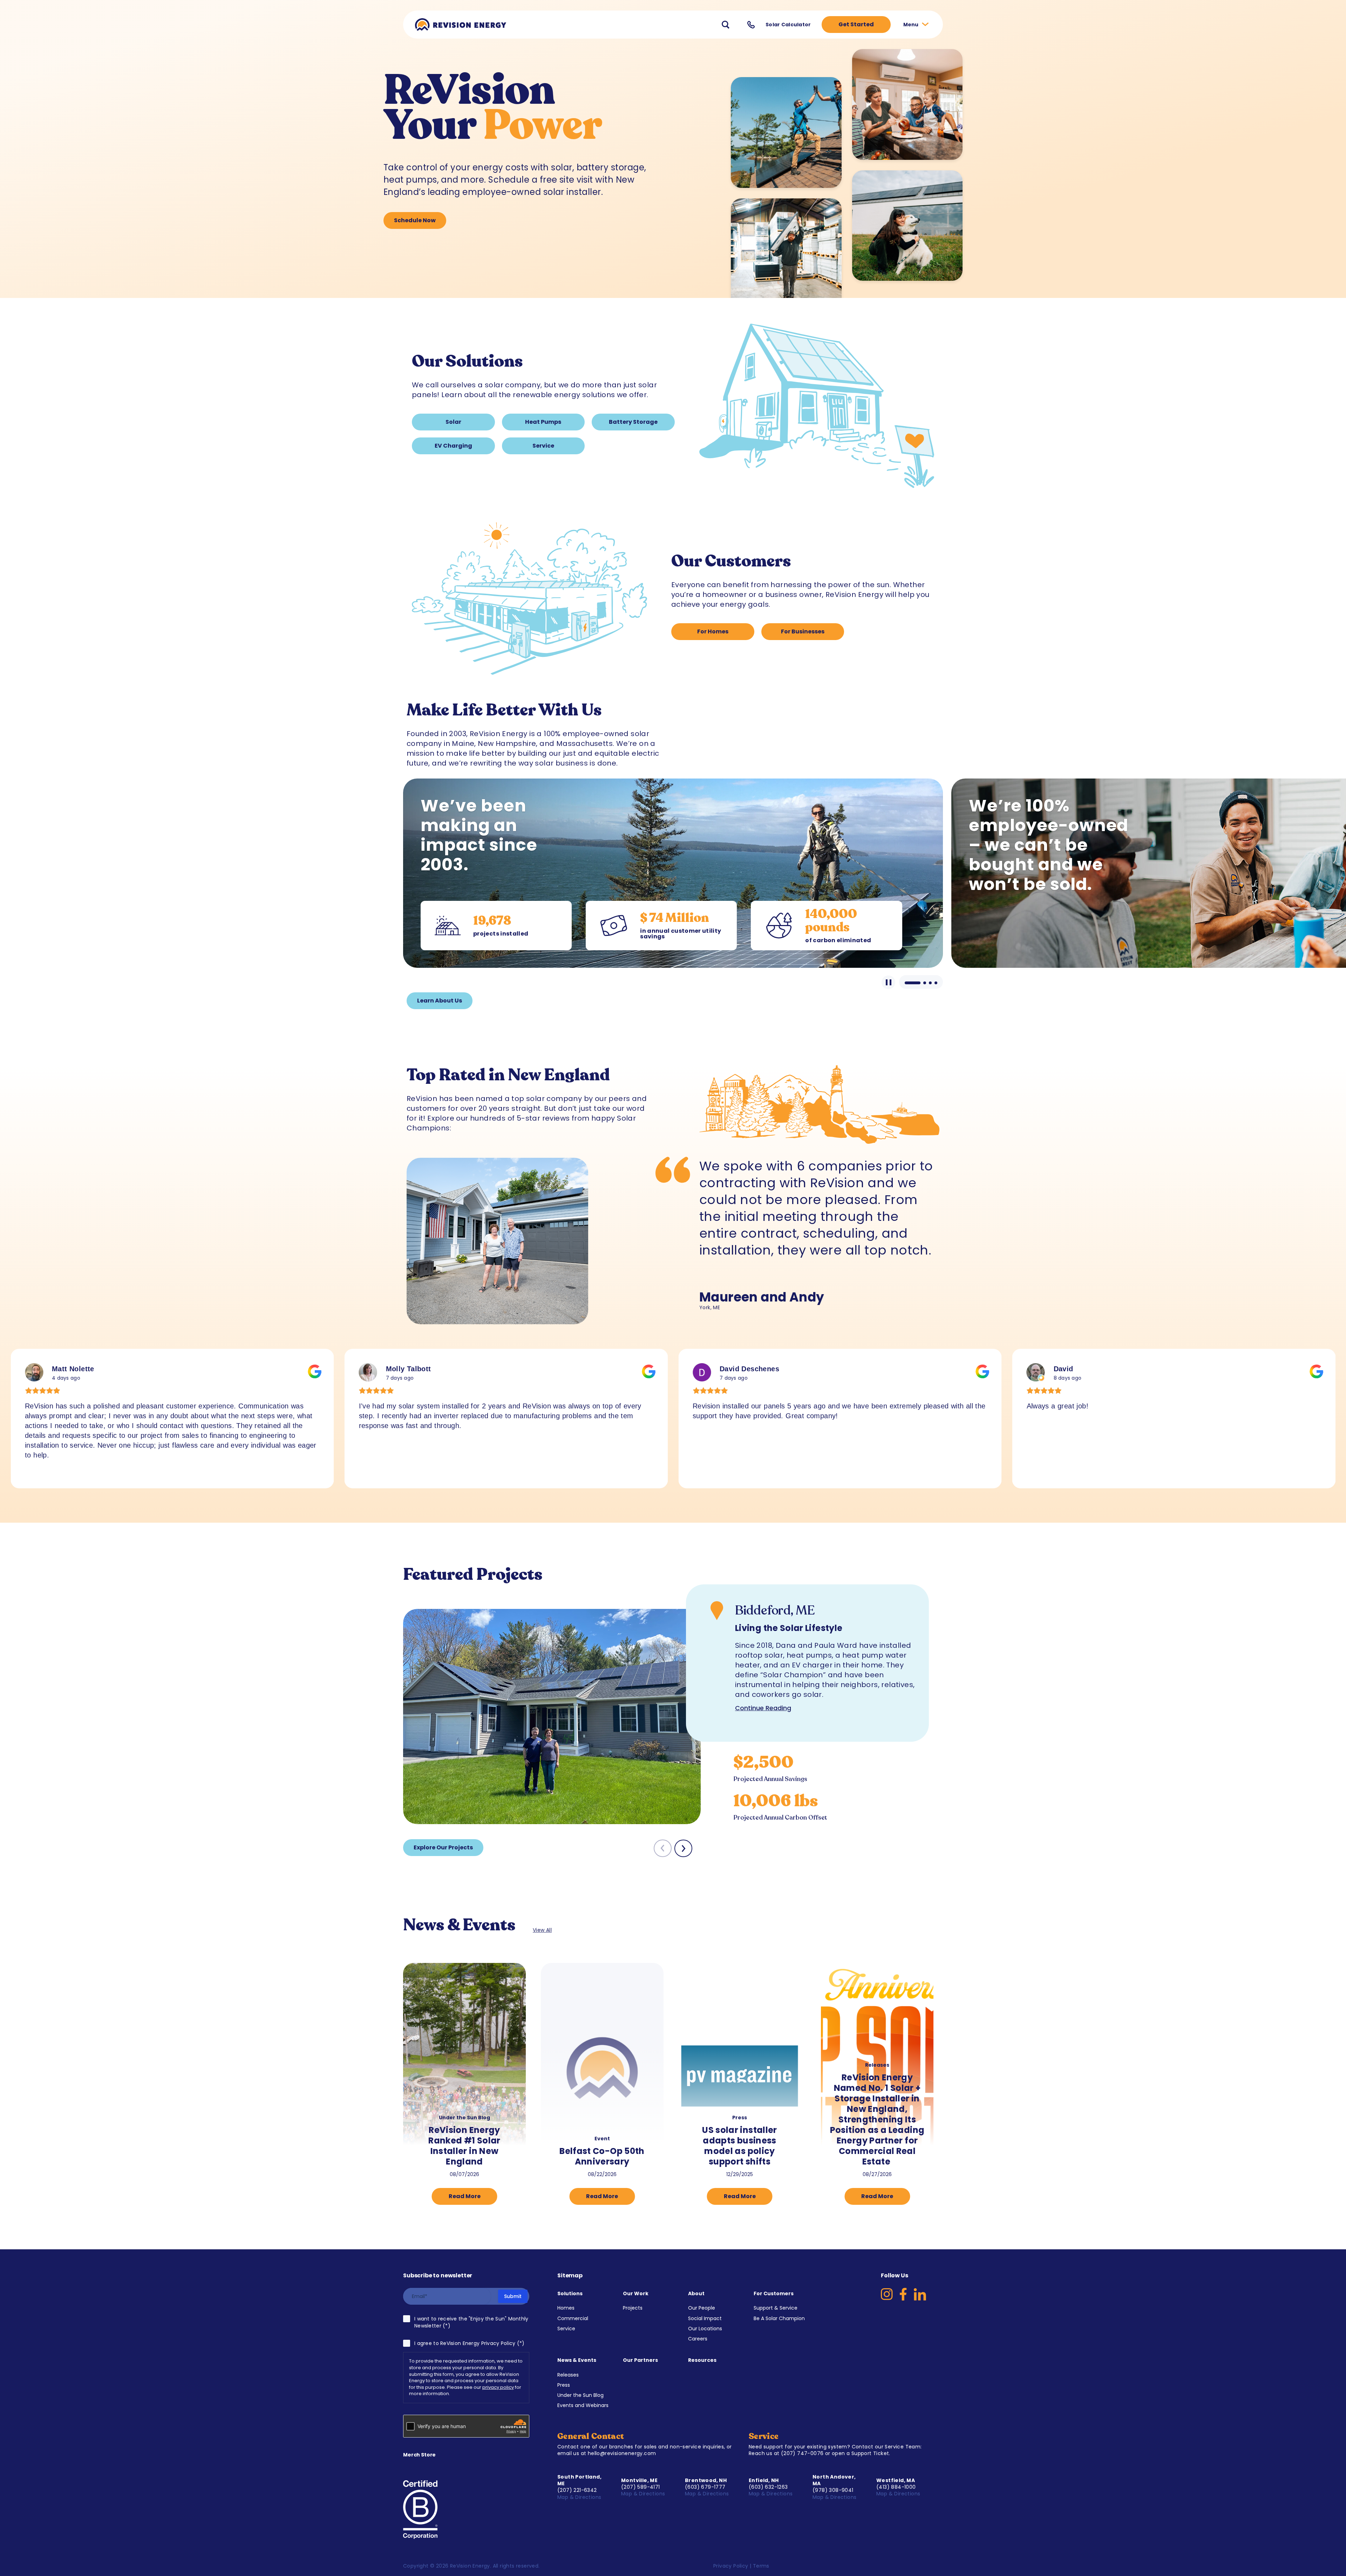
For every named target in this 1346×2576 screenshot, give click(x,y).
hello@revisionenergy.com (622, 2453)
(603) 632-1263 (768, 2487)
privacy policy (498, 2387)
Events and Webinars (583, 2405)
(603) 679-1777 (705, 2487)
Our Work (636, 2293)
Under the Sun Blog (580, 2395)
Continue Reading (763, 1708)
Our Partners (640, 2360)
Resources (702, 2360)
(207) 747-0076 (802, 2453)
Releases (568, 2375)
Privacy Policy (731, 2566)
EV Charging (453, 446)
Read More (465, 2196)
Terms (761, 2566)
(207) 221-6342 (577, 2490)
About (696, 2293)
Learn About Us (440, 1001)
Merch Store (419, 2455)
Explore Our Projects (443, 1847)
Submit (513, 2296)
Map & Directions (580, 2497)
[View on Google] (34, 1372)
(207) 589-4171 (641, 2487)
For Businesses (803, 631)
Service (543, 446)
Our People (702, 2308)
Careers (698, 2339)
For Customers (774, 2293)
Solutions (570, 2293)
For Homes (713, 631)
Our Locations (705, 2329)
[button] (683, 1848)
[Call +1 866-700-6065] (751, 25)
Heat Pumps (543, 422)
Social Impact (705, 2318)
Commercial (573, 2318)
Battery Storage (633, 422)
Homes (566, 2308)
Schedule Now (415, 220)
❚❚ (888, 982)
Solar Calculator (788, 25)
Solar (453, 422)
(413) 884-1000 (896, 2487)
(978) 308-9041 (833, 2490)
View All (542, 1930)
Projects (633, 2308)
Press (564, 2385)
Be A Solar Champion (779, 2318)
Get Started (856, 24)
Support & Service (776, 2308)
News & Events (577, 2360)
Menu (912, 25)
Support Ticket (870, 2453)
